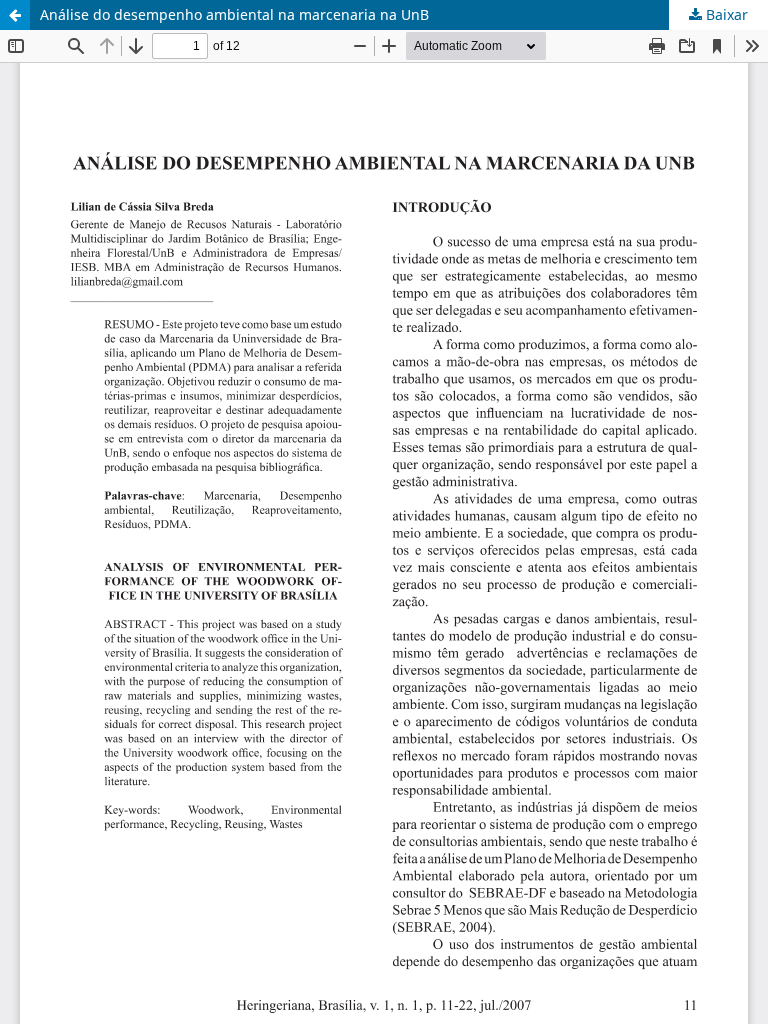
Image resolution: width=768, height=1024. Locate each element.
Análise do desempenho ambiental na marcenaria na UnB (234, 14)
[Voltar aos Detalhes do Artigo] (15, 15)
